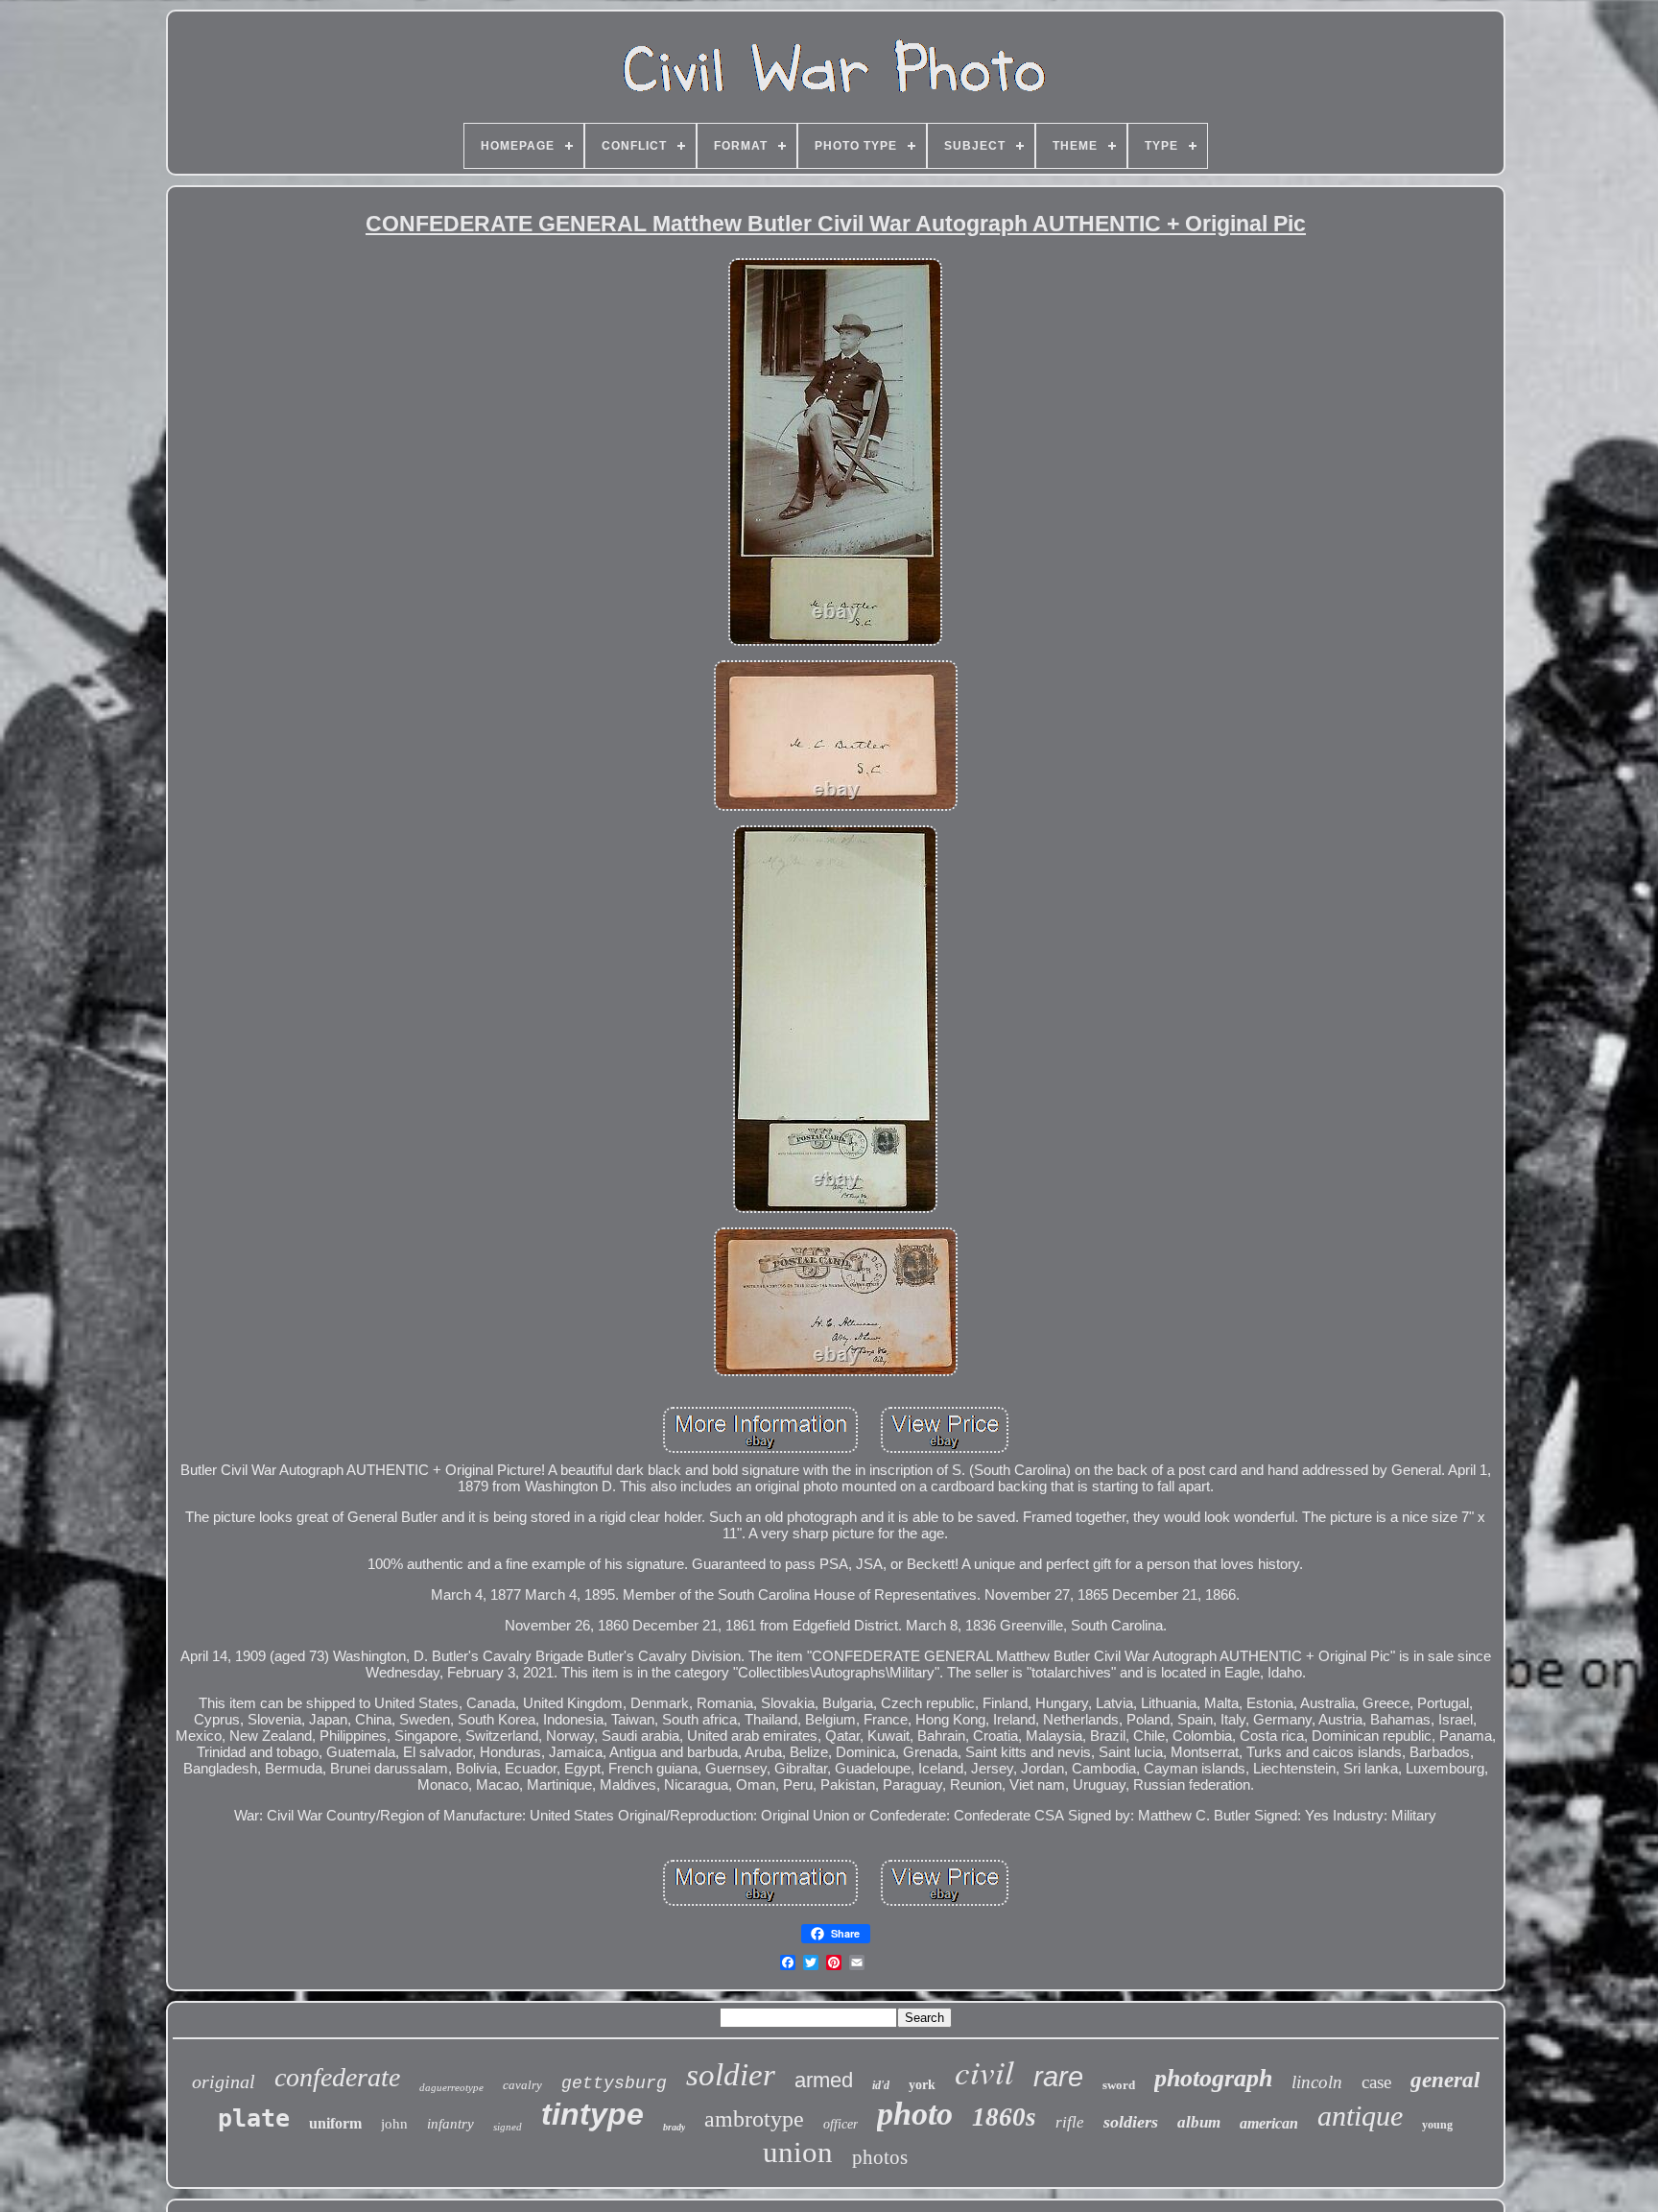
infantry (450, 2124)
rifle (1070, 2122)
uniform (335, 2123)
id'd (881, 2085)
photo (915, 2114)
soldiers (1131, 2122)
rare (1058, 2077)
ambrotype (754, 2119)
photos (880, 2157)
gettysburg (614, 2083)
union (798, 2152)
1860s (1004, 2117)
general (1445, 2080)
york (922, 2085)
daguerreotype (451, 2087)
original (224, 2081)
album (1199, 2122)
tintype (592, 2114)
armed (824, 2080)
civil (984, 2071)
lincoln (1317, 2082)
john (394, 2124)
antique (1360, 2116)
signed (508, 2127)
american (1269, 2123)
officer (841, 2124)
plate (254, 2118)
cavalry (522, 2085)
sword (1119, 2085)
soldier (731, 2075)
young (1437, 2125)
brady (674, 2127)
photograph (1213, 2078)
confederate (337, 2077)
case (1376, 2082)
